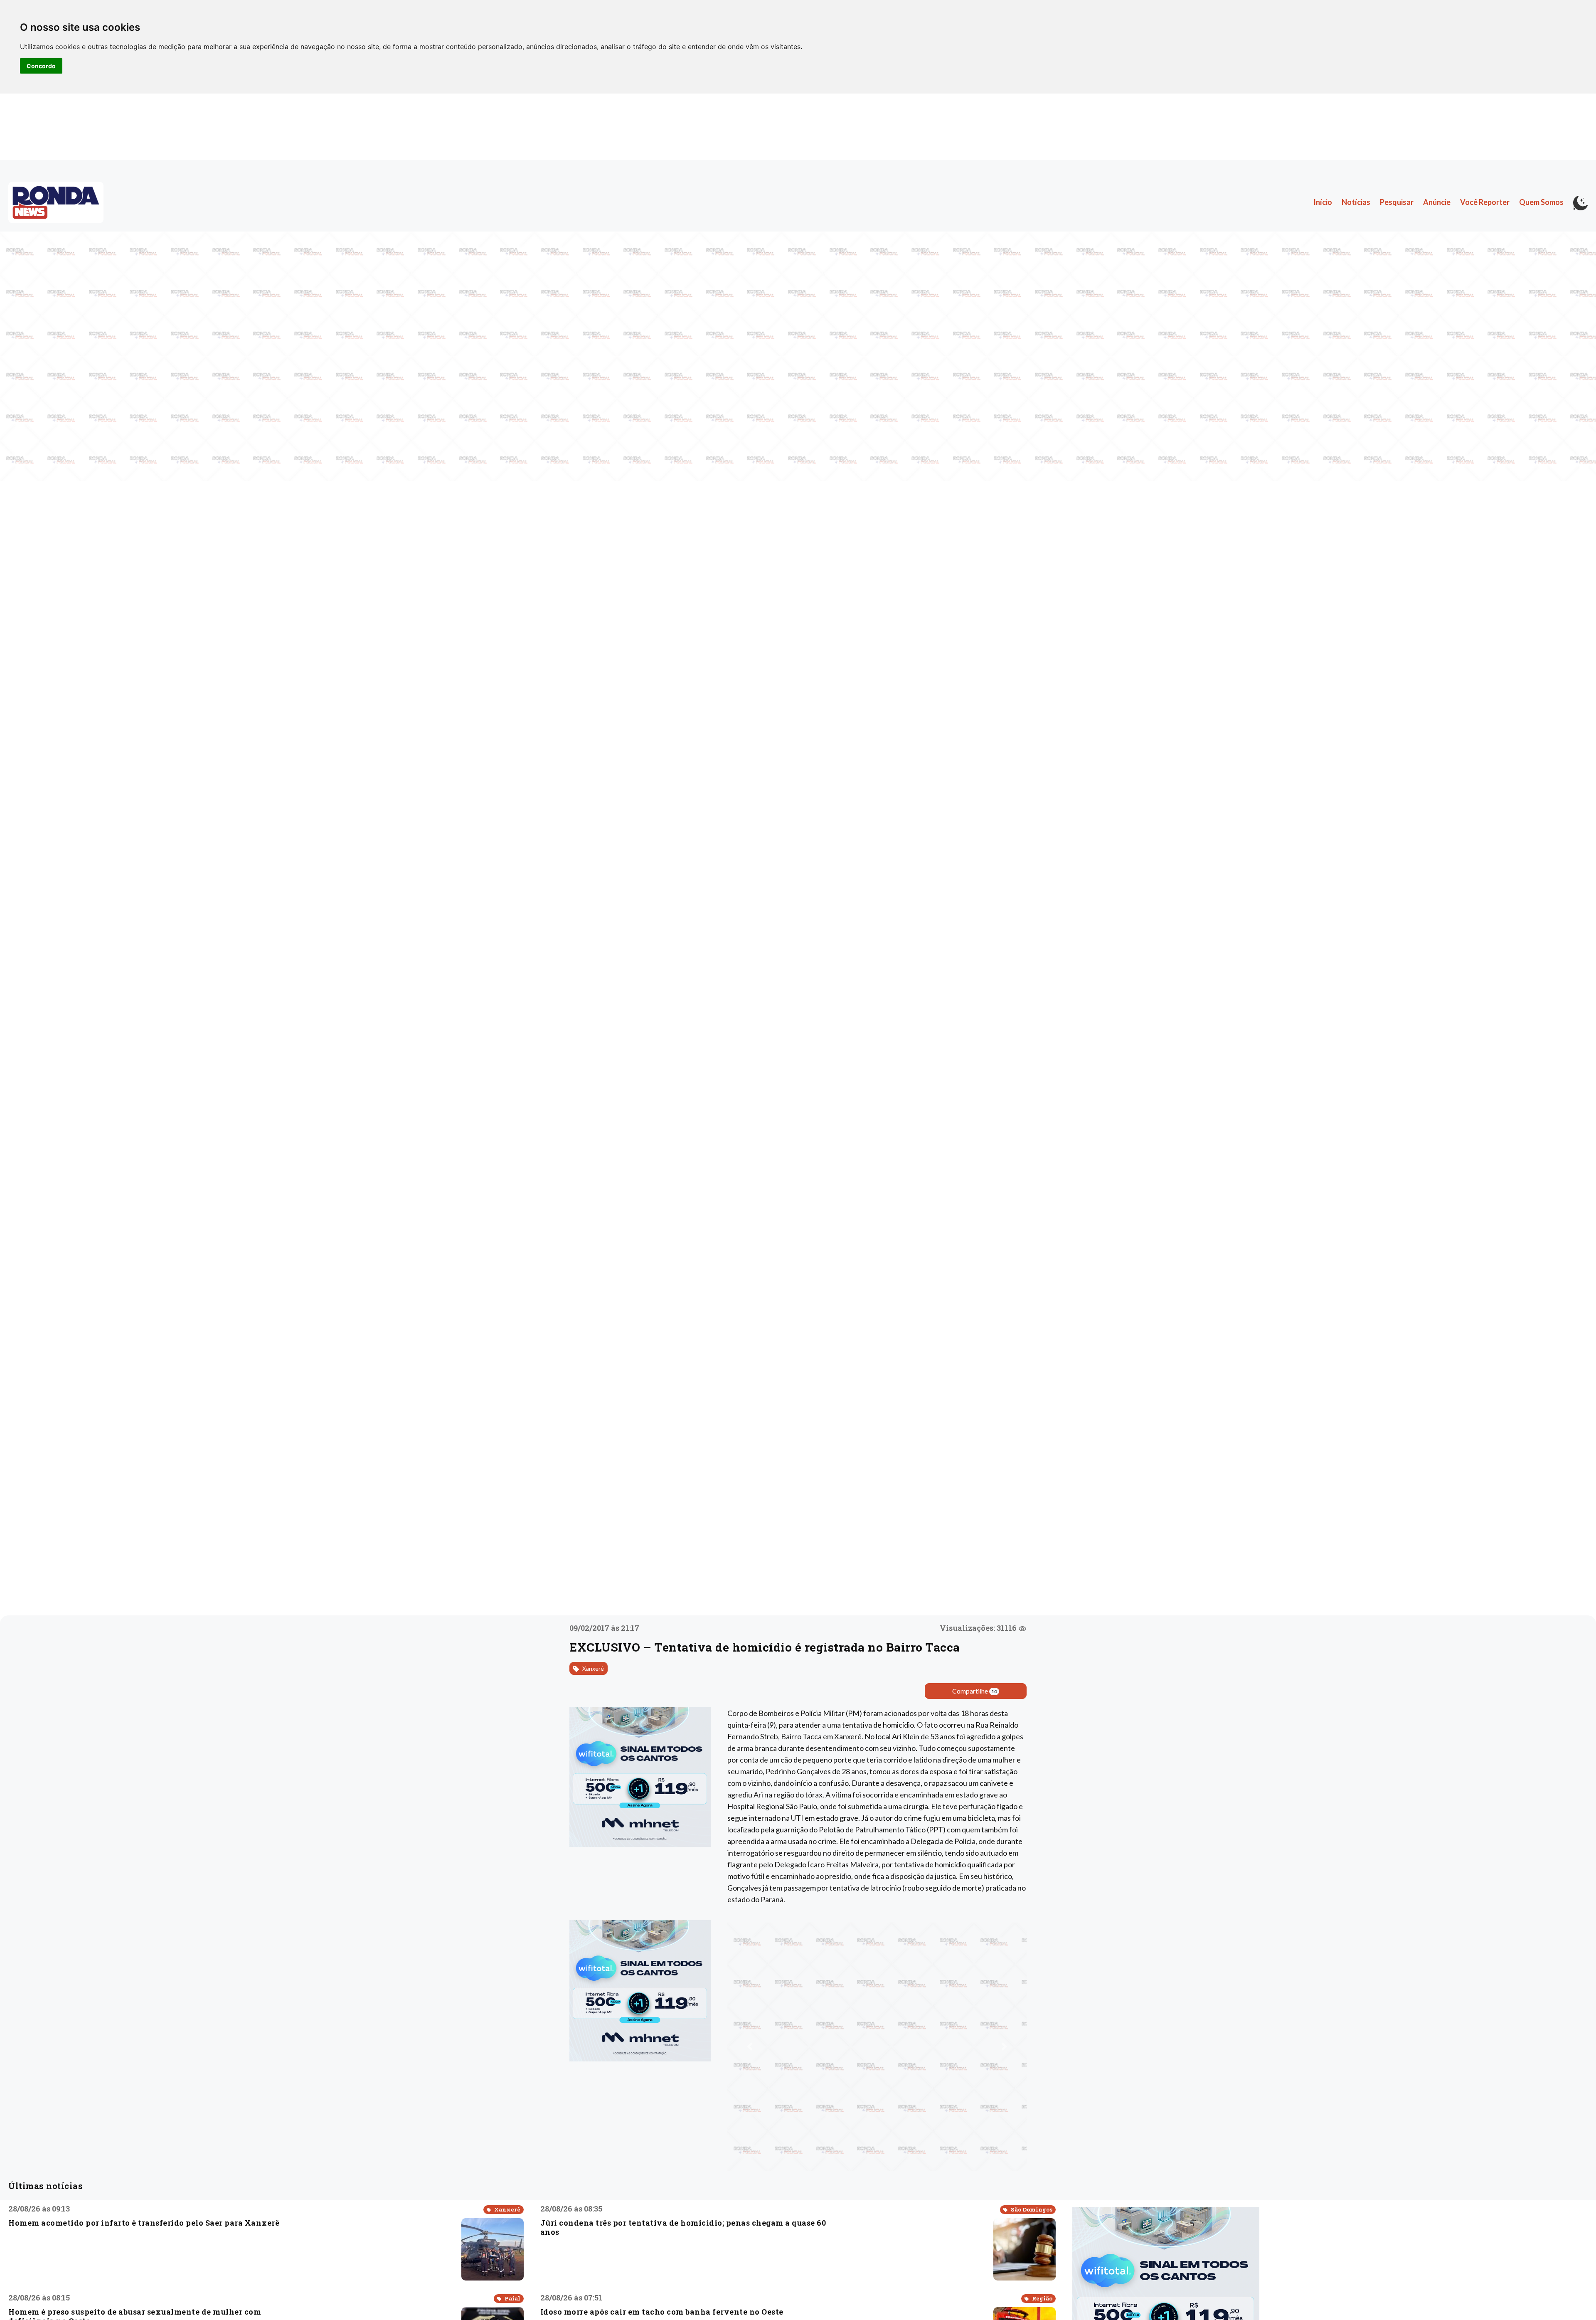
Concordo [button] (41, 66)
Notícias (1356, 202)
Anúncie (1437, 202)
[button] (750, 2046)
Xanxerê (592, 1668)
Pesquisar (1397, 202)
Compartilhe (975, 1691)
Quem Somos (1541, 202)
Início (1323, 202)
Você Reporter (1485, 202)
